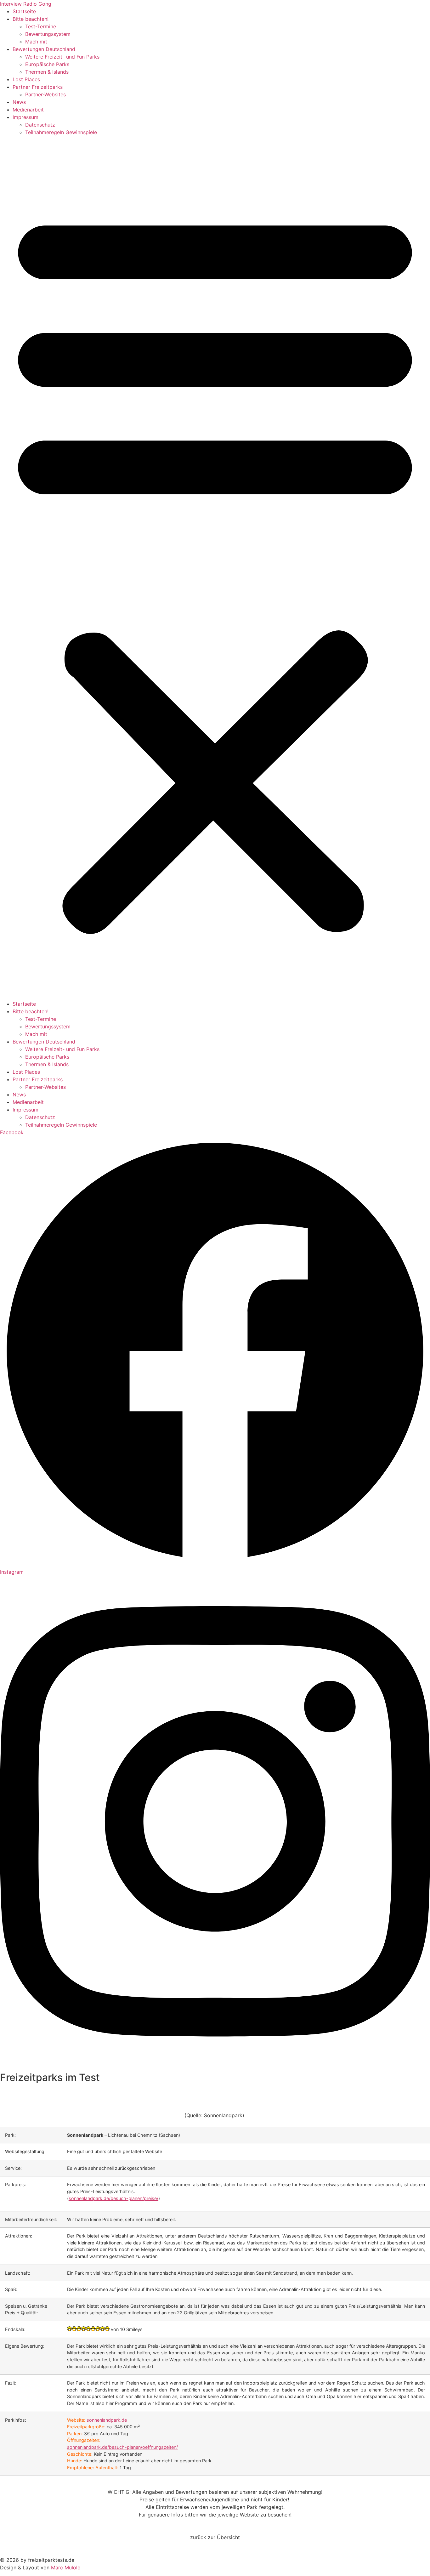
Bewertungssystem (48, 34)
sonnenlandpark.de (107, 2420)
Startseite (24, 11)
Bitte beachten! (31, 19)
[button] (215, 568)
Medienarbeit (28, 110)
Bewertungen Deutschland (44, 49)
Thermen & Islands (47, 72)
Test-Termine (41, 26)
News (19, 102)
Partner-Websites (45, 94)
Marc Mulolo (66, 2567)
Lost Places (26, 79)
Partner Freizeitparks (38, 87)
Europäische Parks (47, 64)
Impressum (25, 117)
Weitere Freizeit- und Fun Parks (62, 57)
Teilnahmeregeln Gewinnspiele (61, 132)
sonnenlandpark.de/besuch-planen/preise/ (113, 2198)
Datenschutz (40, 125)
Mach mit (36, 42)
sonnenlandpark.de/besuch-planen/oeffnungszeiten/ (122, 2447)
